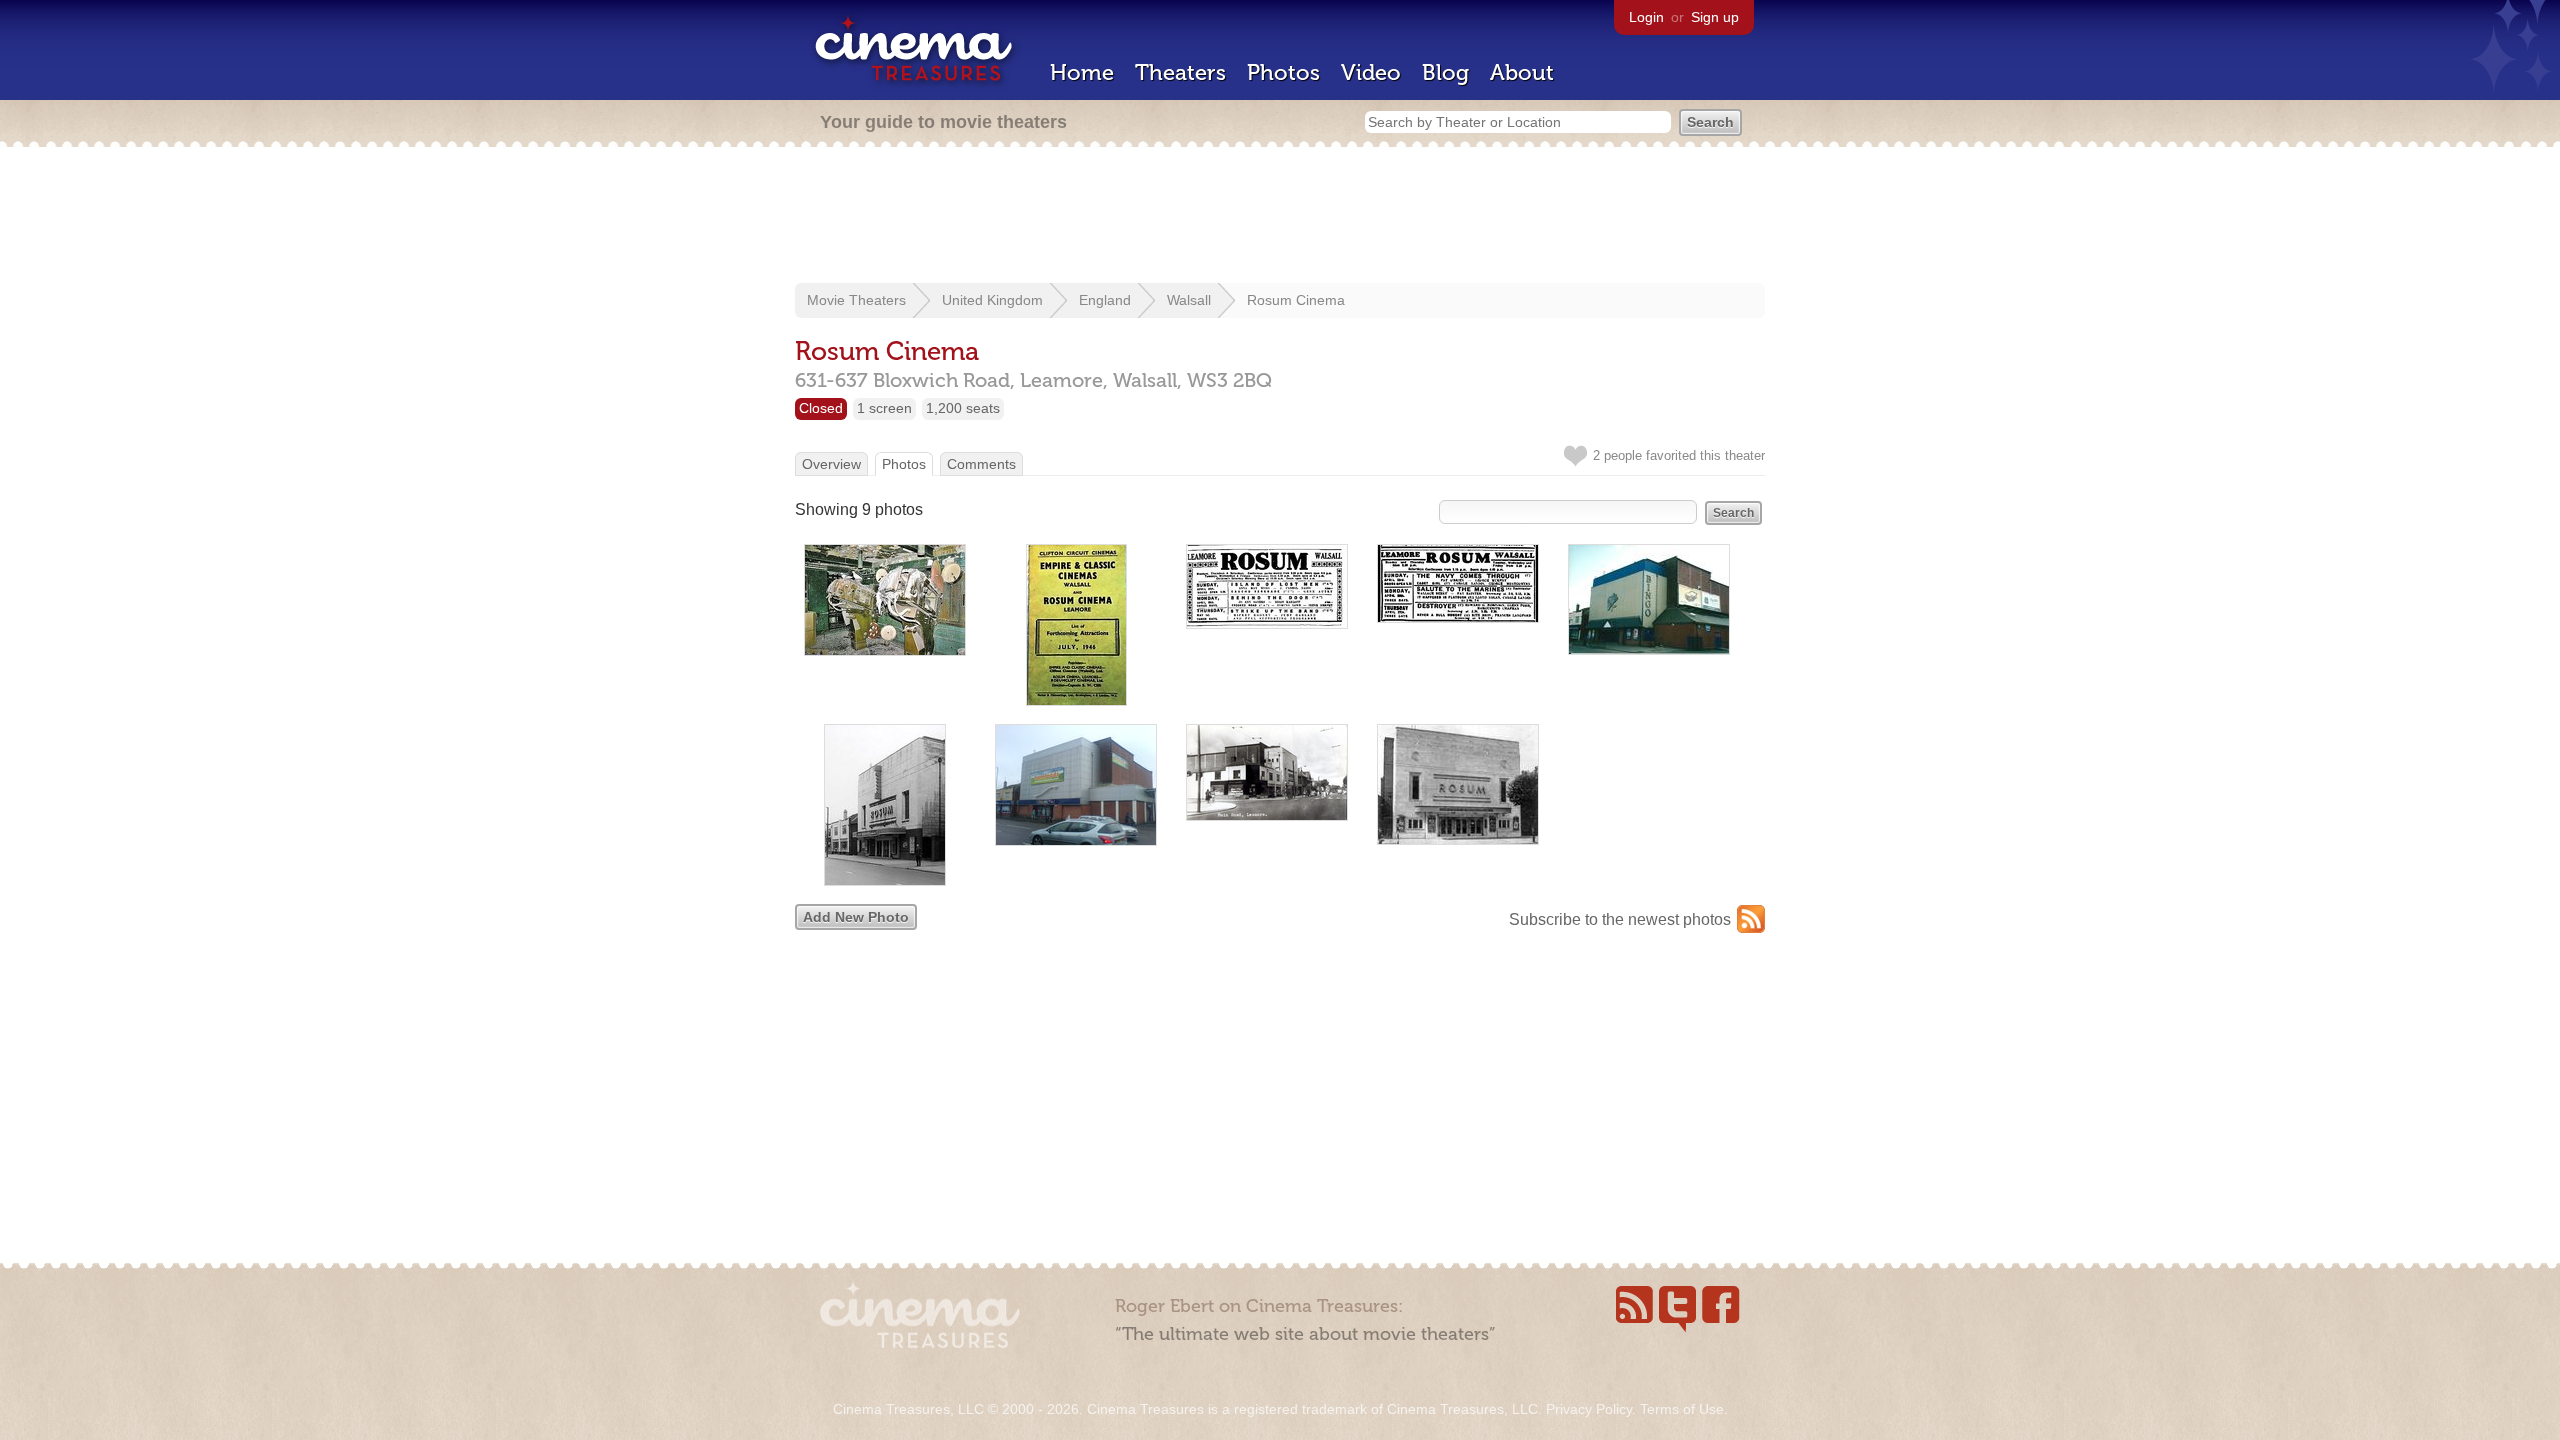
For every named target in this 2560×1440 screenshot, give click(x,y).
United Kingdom (992, 300)
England (1105, 300)
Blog (1445, 72)
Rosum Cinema (1296, 300)
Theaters (1180, 72)
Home (1082, 72)
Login (1646, 17)
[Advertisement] (1280, 217)
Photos (1283, 72)
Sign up (1715, 17)
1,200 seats (963, 408)
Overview (831, 464)
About (1522, 72)
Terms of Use (1682, 1409)
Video (1371, 72)
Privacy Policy (1589, 1409)
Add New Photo (856, 917)
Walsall (1189, 300)
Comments (981, 464)
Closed (821, 408)
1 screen (884, 408)
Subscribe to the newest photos (1620, 919)
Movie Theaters (856, 300)
